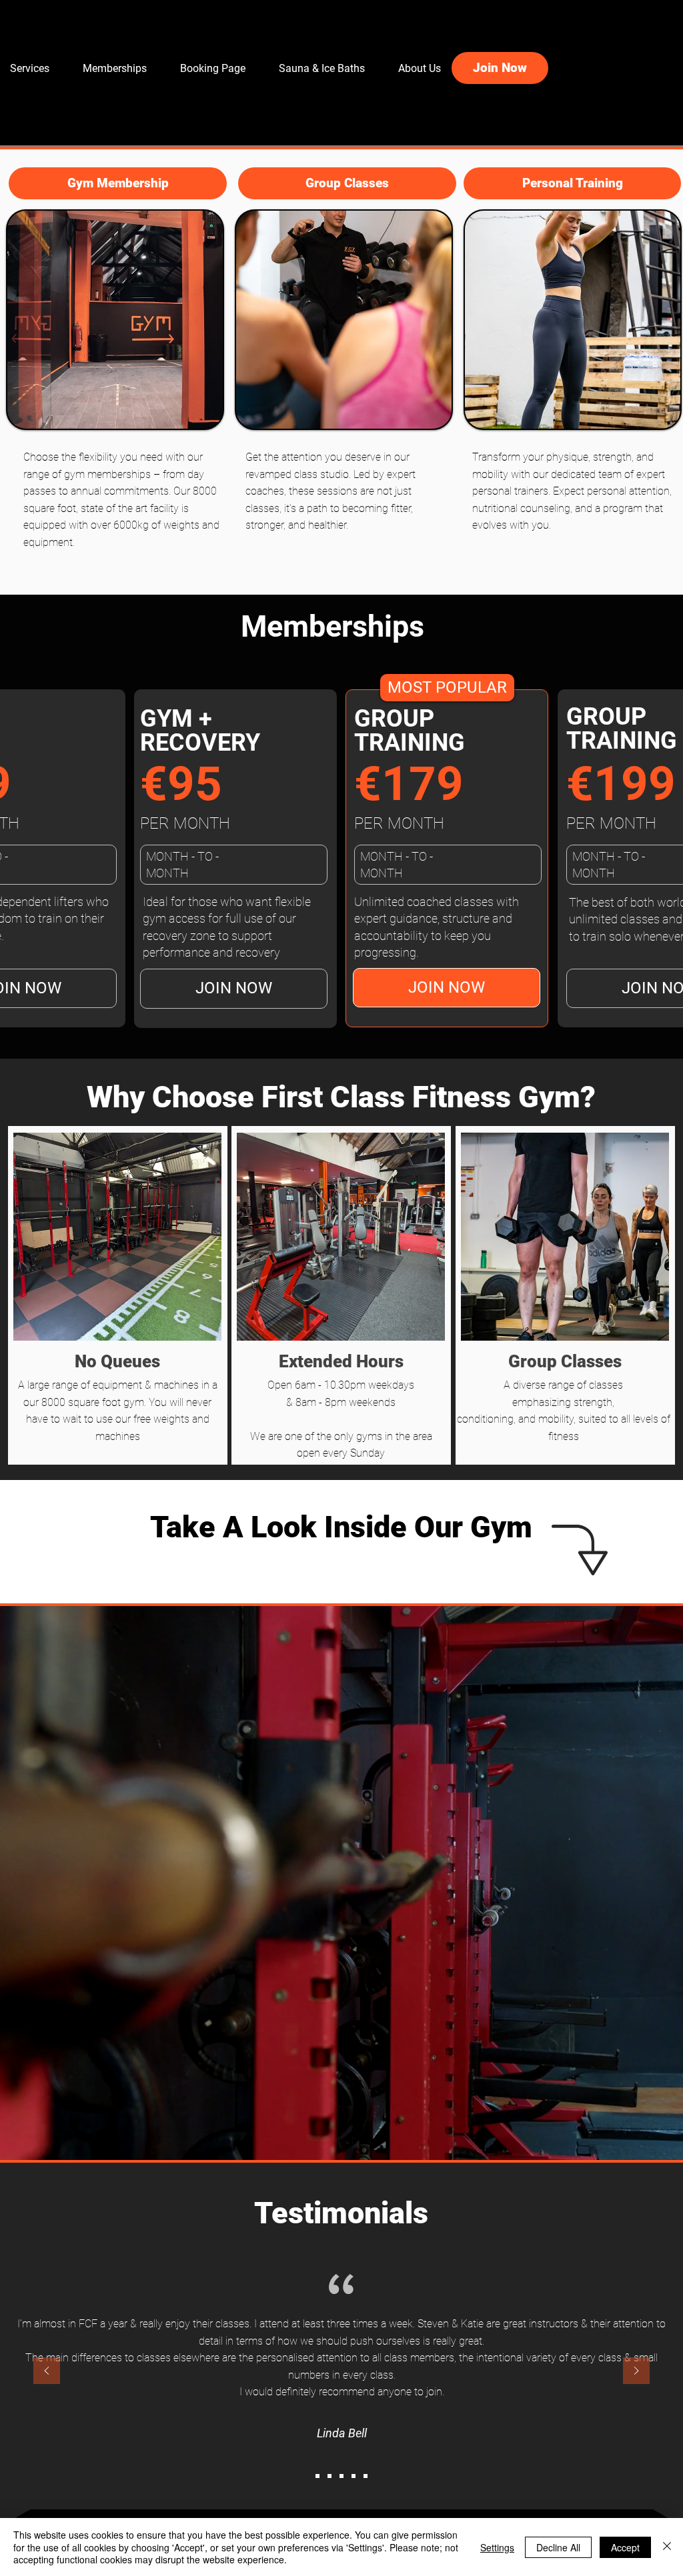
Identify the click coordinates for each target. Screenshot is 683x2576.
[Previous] (47, 2372)
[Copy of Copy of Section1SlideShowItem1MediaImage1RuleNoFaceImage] (341, 2476)
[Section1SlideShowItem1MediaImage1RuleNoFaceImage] (317, 2476)
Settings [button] (497, 2547)
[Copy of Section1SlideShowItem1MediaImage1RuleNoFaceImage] (329, 2476)
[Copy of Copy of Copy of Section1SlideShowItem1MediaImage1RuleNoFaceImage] (354, 2476)
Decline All (558, 2547)
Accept (625, 2547)
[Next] (636, 2372)
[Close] (667, 2547)
